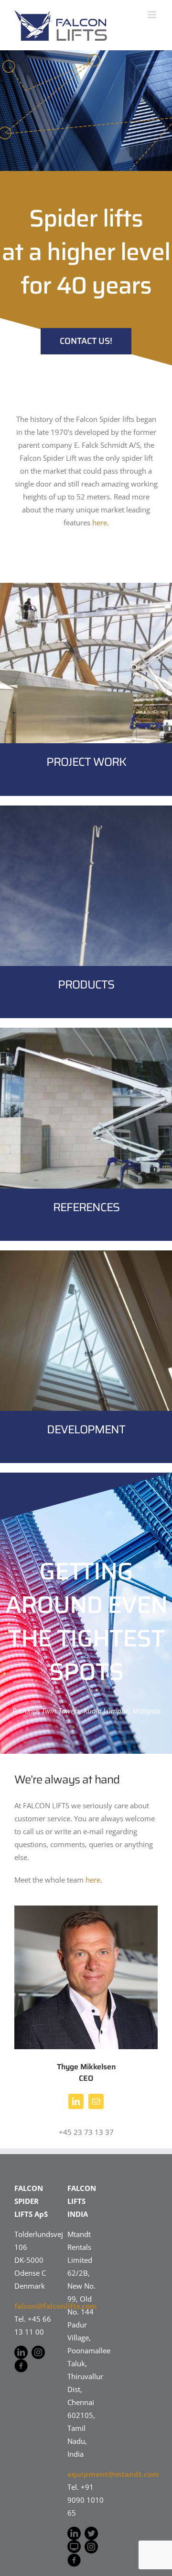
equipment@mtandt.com (113, 2474)
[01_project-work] (86, 586)
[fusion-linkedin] (76, 2101)
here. (101, 522)
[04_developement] (86, 1254)
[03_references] (86, 1031)
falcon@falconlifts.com (56, 2306)
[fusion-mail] (96, 2101)
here (93, 1880)
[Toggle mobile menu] (153, 15)
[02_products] (86, 809)
